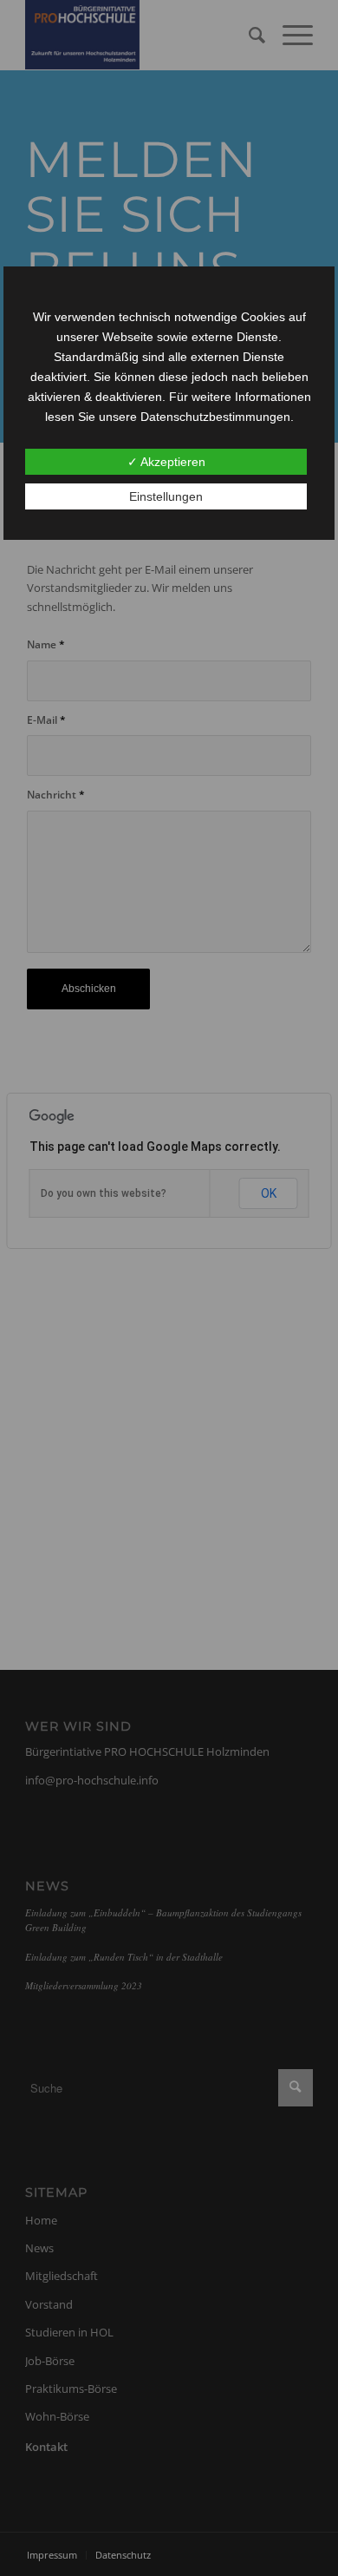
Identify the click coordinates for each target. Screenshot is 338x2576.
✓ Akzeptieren (166, 462)
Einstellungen (166, 496)
